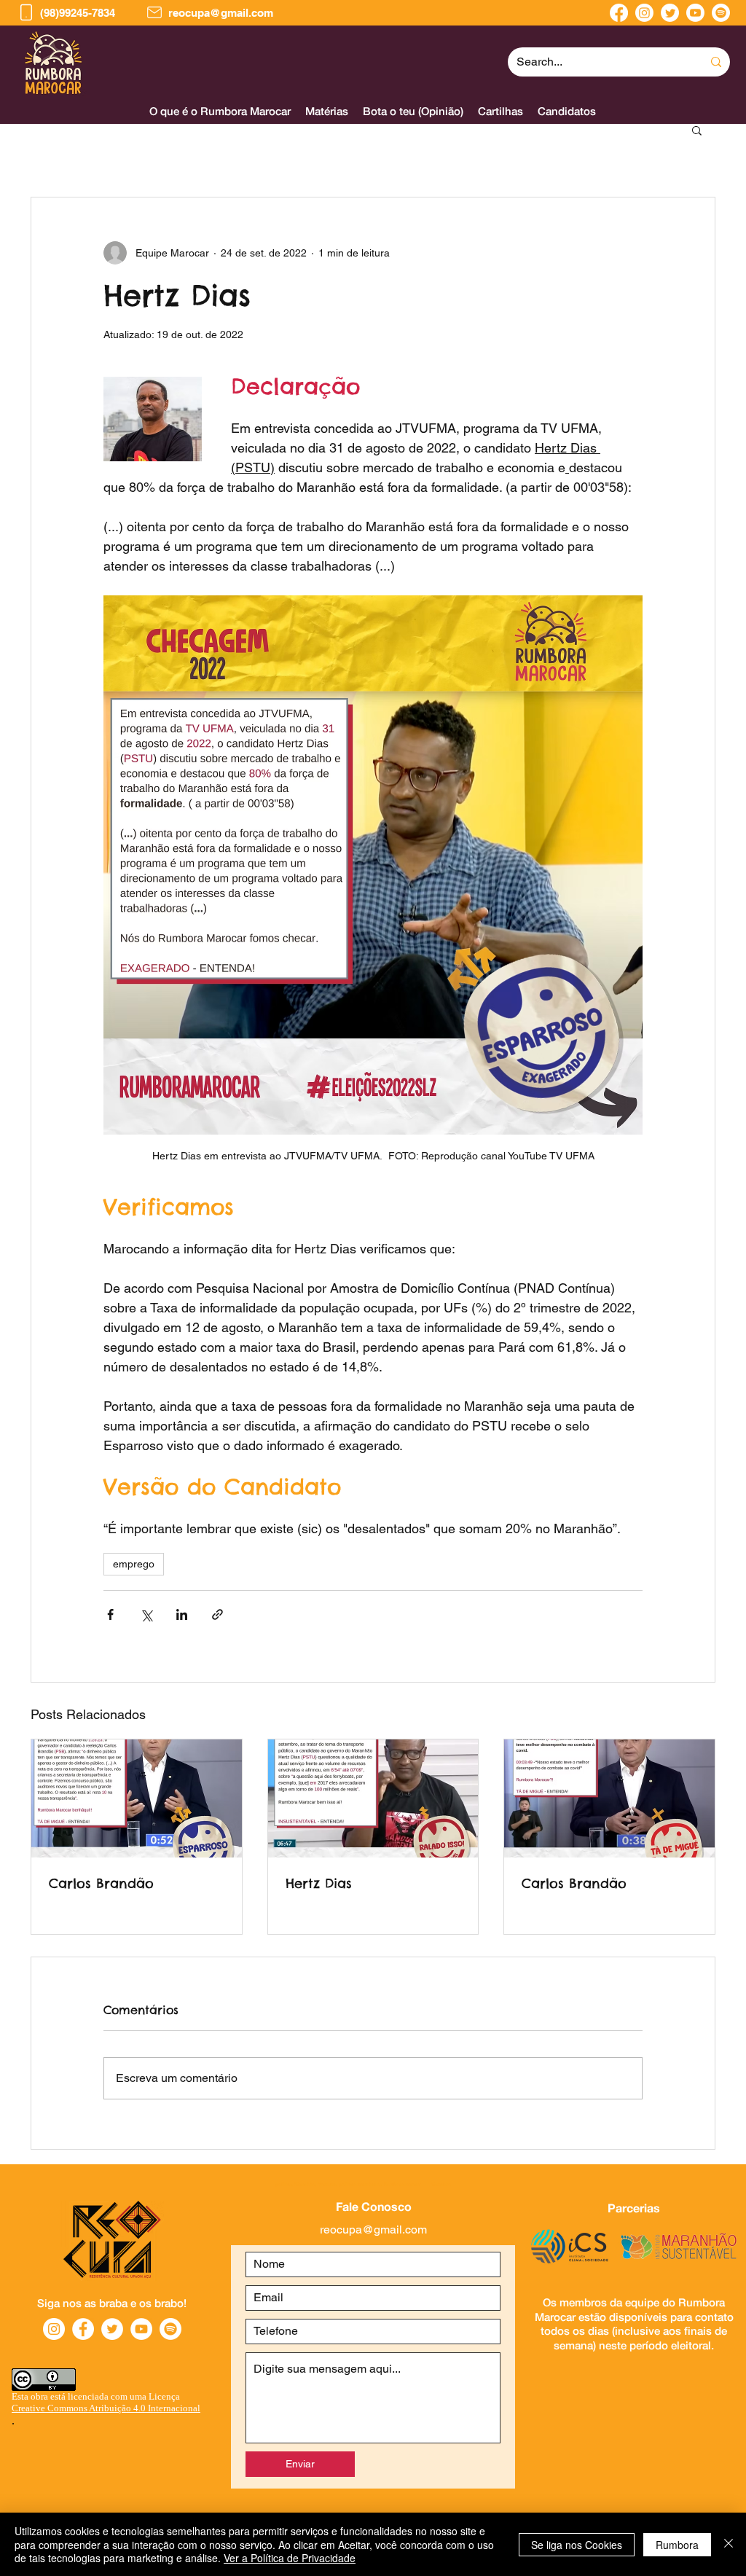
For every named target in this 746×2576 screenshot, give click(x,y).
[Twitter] (670, 13)
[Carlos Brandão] (137, 1798)
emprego (134, 1564)
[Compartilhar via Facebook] (110, 1614)
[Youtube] (695, 13)
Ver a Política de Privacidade (290, 2558)
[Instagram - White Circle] (54, 2329)
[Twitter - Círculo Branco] (112, 2329)
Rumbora (677, 2545)
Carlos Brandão (101, 1883)
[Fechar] (729, 2544)
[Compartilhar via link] (217, 1614)
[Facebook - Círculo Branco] (83, 2329)
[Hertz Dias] (373, 1798)
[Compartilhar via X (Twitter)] (146, 1614)
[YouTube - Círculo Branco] (141, 2329)
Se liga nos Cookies (577, 2545)
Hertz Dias (319, 1883)
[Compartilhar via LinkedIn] (182, 1614)
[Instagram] (644, 13)
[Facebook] (619, 13)
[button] (567, 111)
